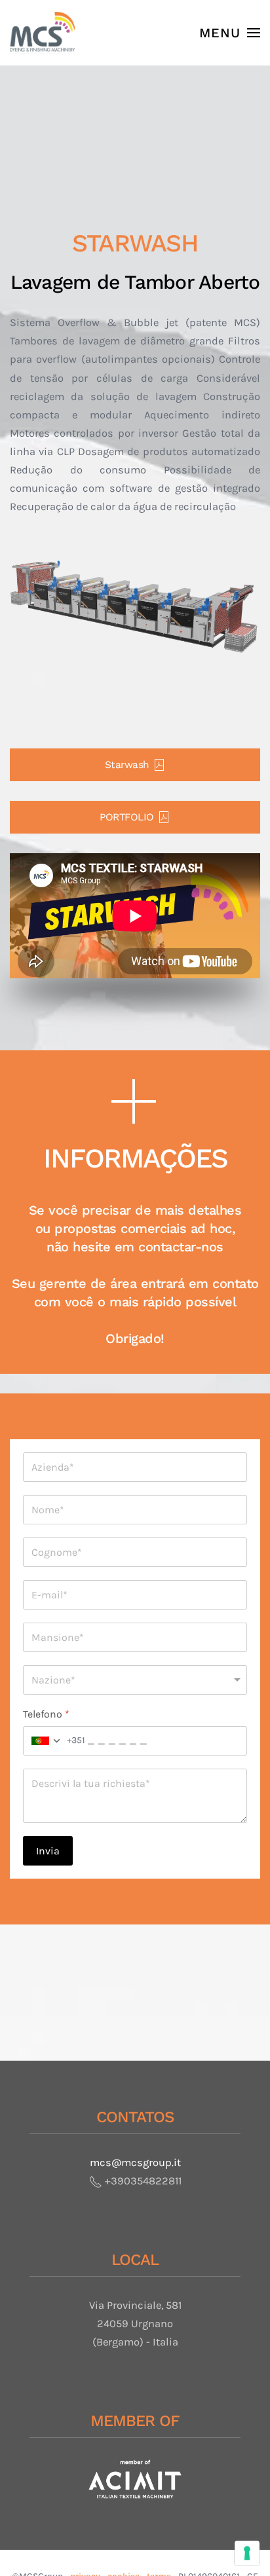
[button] (230, 33)
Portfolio (127, 817)
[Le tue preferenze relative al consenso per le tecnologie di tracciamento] (247, 2553)
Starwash (127, 765)
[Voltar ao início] (43, 33)
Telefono (46, 1714)
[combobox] (54, 1741)
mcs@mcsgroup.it (135, 2162)
